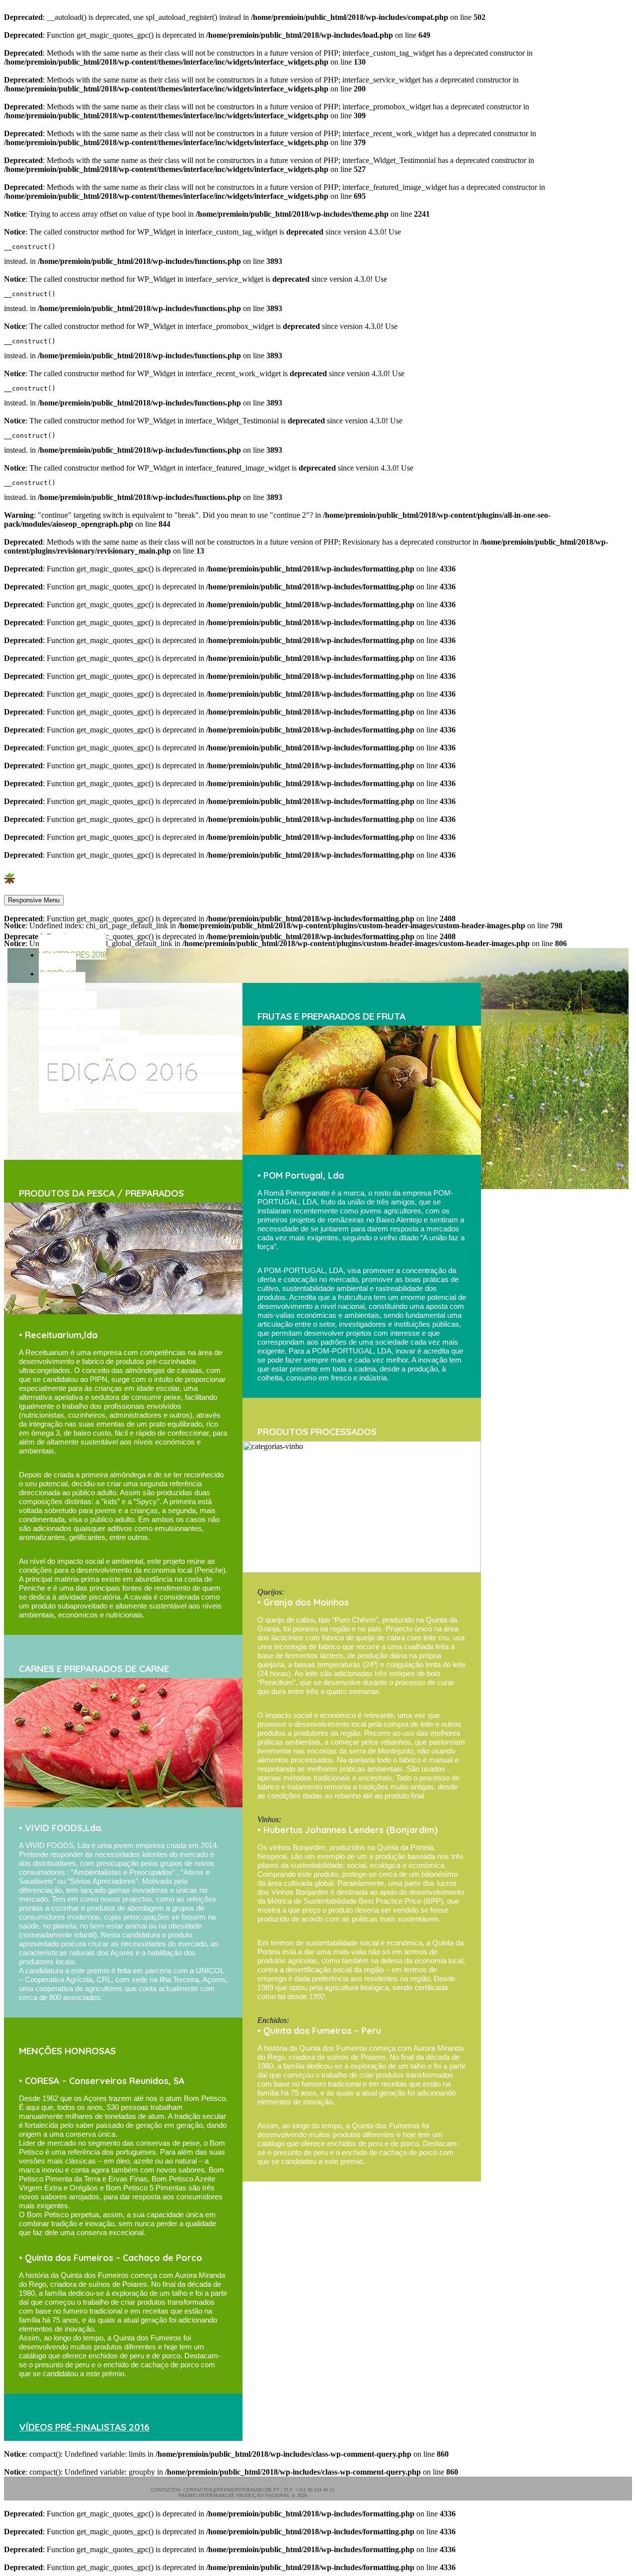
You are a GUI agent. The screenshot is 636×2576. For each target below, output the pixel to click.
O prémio (57, 973)
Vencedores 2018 (73, 954)
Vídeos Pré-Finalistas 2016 (84, 2427)
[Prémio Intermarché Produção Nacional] (9, 885)
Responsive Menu (34, 900)
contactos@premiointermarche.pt (231, 2490)
